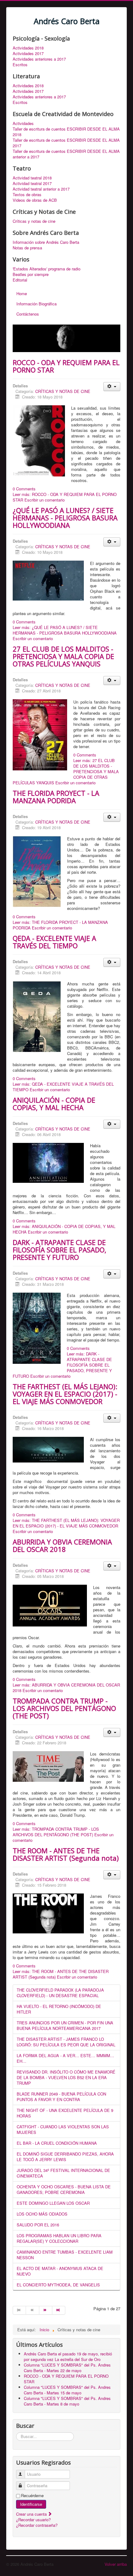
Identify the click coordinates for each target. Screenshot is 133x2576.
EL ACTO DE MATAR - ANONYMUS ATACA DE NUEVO (60, 2271)
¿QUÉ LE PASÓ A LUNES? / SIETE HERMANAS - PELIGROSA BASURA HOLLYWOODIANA (65, 518)
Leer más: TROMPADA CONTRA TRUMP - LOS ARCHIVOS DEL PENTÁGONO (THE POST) (56, 1832)
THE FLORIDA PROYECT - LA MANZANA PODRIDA (56, 797)
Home (22, 293)
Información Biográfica (36, 304)
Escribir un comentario (45, 500)
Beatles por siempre (31, 274)
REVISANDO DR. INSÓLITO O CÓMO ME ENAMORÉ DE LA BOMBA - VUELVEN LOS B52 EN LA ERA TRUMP (66, 2077)
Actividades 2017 (28, 54)
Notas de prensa (27, 248)
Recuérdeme (32, 2496)
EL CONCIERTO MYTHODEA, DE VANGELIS (58, 2285)
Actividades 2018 (28, 48)
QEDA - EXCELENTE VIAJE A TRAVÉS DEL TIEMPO (54, 942)
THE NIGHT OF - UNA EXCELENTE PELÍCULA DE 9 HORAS (65, 2113)
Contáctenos (28, 314)
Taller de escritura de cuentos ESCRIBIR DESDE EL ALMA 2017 (66, 143)
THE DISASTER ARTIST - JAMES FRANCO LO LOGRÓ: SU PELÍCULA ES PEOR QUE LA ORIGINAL (66, 2042)
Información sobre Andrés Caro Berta (46, 242)
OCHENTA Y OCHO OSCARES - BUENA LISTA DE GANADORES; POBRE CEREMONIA (64, 2189)
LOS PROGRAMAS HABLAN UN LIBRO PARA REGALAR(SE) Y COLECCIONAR (59, 2238)
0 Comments (24, 489)
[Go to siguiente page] (46, 2310)
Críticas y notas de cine (34, 221)
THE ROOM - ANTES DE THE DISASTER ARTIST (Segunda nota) (66, 1854)
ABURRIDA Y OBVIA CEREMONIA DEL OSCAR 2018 (62, 1545)
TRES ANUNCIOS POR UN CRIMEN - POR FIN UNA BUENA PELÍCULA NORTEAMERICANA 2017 (65, 2025)
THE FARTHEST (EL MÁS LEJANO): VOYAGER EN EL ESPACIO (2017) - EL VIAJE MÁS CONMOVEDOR (65, 1394)
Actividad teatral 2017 (32, 183)
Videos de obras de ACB (35, 200)
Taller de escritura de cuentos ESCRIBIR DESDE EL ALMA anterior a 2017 (66, 154)
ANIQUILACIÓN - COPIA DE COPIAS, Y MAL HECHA (54, 1104)
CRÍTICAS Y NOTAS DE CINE (63, 391)
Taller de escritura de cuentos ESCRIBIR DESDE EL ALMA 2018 (66, 132)
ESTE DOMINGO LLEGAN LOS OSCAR (53, 2203)
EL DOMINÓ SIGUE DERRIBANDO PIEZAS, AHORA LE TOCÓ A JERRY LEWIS (65, 2157)
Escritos (20, 65)
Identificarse (31, 2504)
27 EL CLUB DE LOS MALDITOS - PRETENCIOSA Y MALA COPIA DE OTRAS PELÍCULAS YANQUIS (63, 656)
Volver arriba (116, 2564)
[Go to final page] (59, 2310)
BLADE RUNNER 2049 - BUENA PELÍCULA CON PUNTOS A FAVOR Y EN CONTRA (61, 2097)
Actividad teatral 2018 (32, 178)
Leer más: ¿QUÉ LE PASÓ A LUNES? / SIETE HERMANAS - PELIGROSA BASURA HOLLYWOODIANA (65, 630)
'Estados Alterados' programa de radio (47, 269)
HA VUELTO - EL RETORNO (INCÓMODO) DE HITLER (59, 2009)
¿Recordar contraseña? (37, 2525)
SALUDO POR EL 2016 (38, 2225)
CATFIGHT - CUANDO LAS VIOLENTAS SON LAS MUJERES (63, 2129)
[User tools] (112, 387)
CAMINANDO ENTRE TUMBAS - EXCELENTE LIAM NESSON (65, 2255)
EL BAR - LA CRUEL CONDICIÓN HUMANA (57, 2143)
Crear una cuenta (32, 2514)
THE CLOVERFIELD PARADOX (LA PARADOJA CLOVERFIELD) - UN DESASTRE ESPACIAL (60, 1993)
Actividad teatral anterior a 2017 (41, 189)
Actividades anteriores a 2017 (39, 59)
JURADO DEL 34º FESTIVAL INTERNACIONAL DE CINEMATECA (63, 2173)
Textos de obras (27, 195)
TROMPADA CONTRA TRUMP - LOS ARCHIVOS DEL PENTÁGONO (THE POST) (64, 1708)
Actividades (23, 123)
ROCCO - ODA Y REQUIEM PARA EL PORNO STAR (66, 366)
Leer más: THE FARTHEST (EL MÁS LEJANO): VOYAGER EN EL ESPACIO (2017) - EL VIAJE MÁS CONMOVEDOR (66, 1523)
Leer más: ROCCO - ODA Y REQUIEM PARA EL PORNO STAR (65, 497)
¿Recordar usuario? (33, 2520)
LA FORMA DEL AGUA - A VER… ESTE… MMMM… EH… (65, 2058)
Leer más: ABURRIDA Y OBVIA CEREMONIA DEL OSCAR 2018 (66, 1688)
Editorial (20, 280)
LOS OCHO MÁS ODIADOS (42, 2214)
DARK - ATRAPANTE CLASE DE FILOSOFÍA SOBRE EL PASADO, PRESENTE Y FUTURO (60, 1250)
